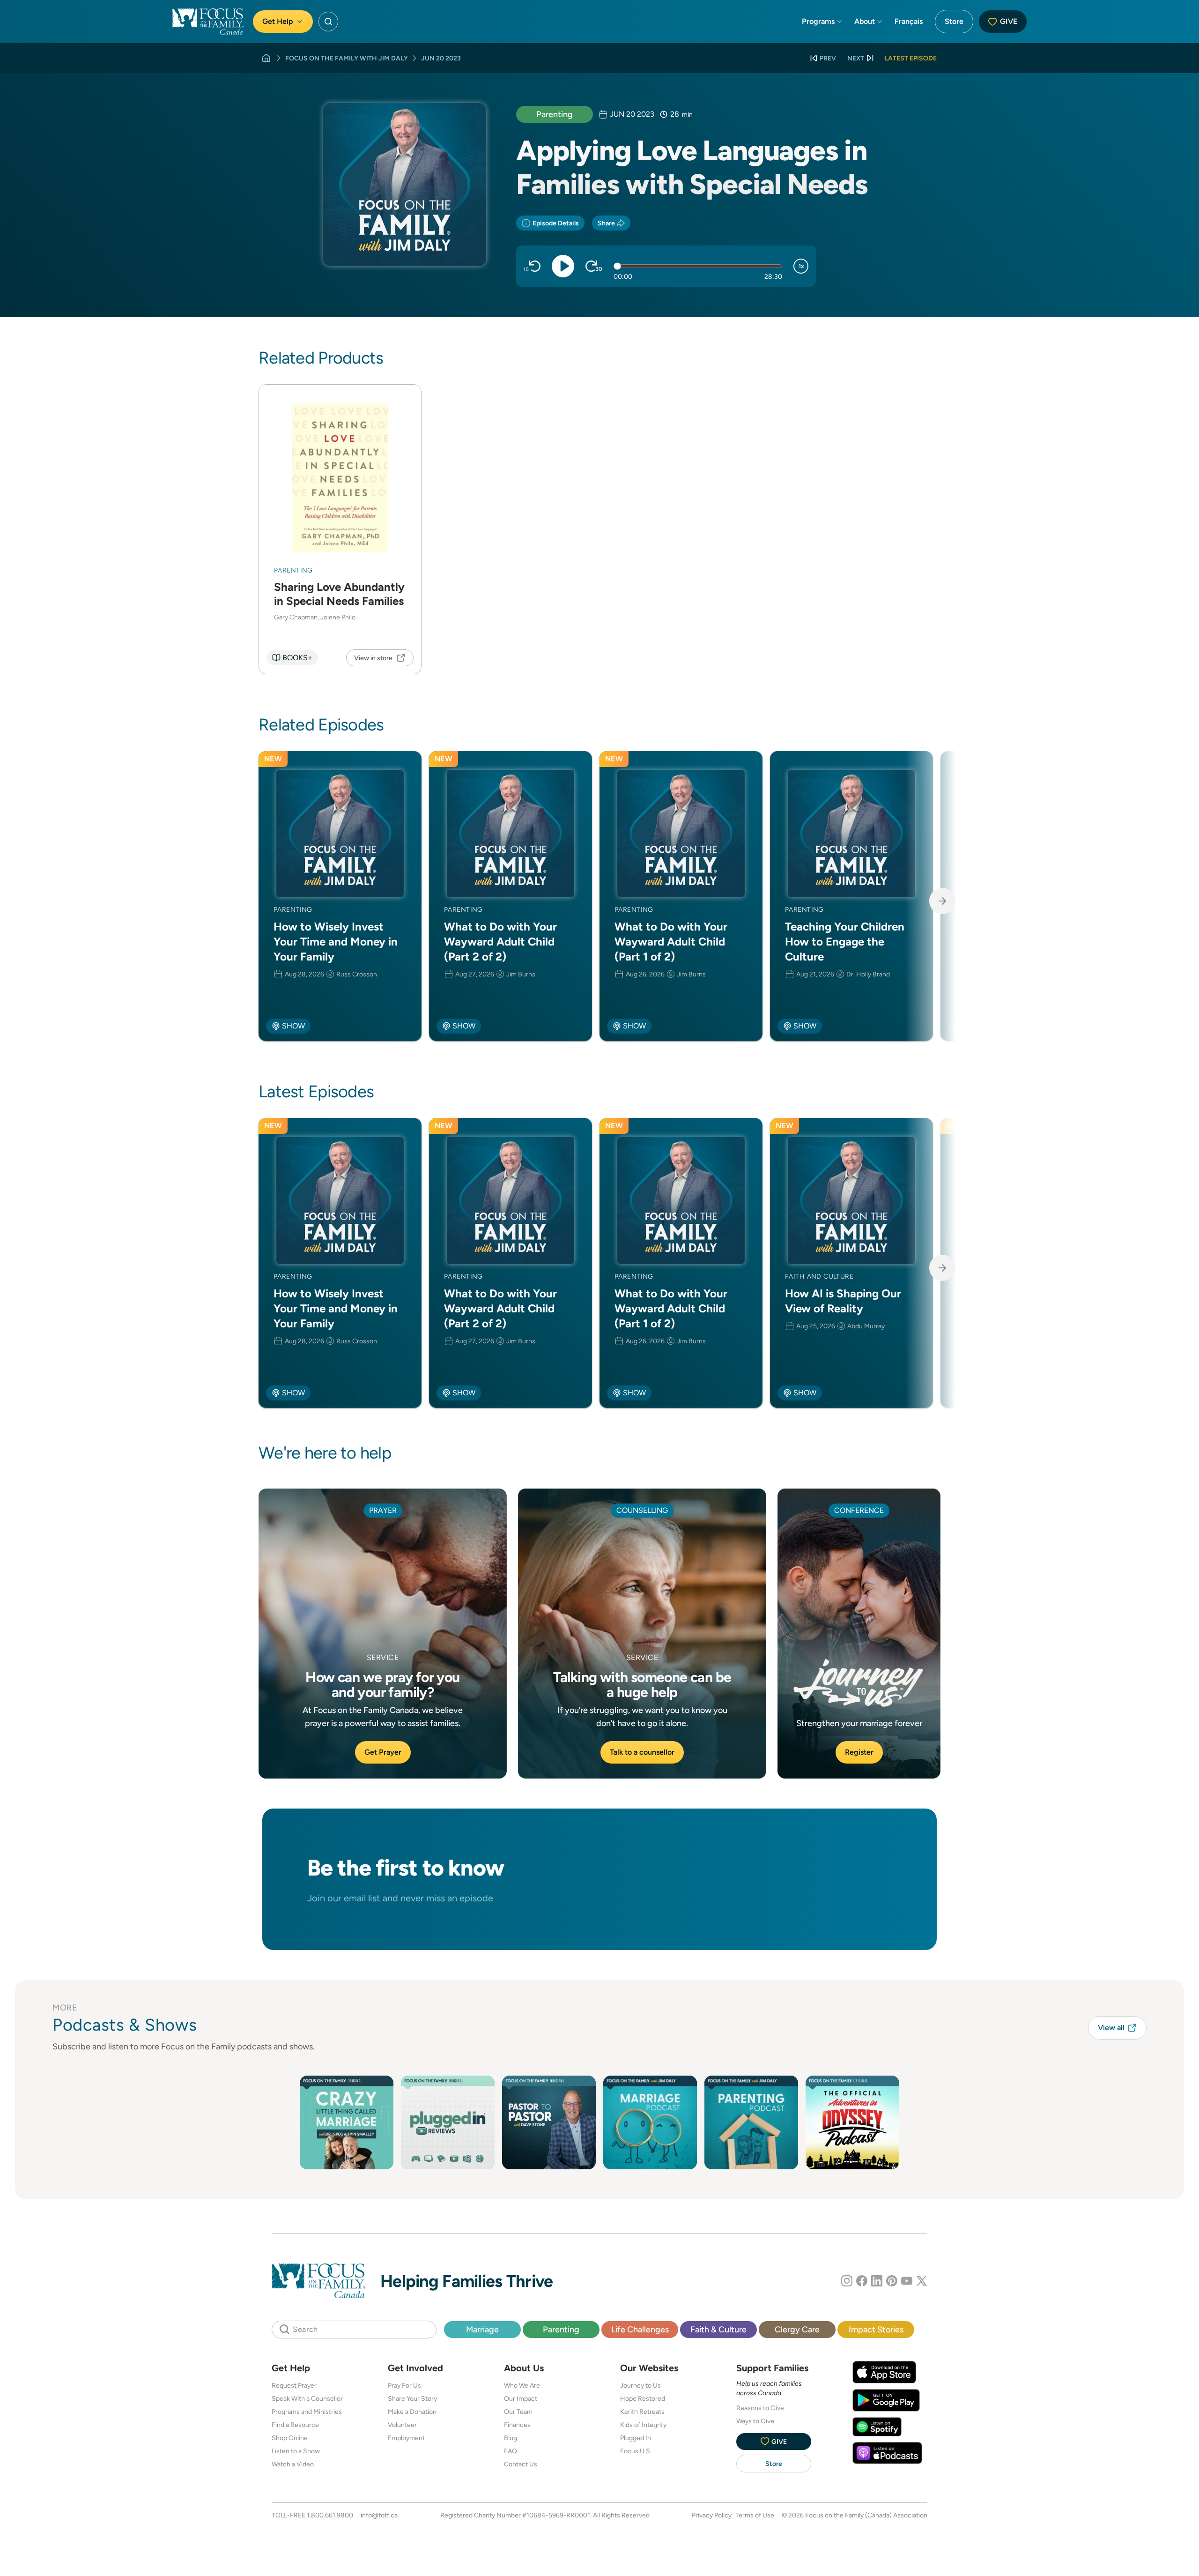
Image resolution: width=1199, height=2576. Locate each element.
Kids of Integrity (643, 2425)
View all (1111, 2028)
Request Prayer (294, 2385)
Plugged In (636, 2438)
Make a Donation (412, 2412)
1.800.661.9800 (330, 2515)
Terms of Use (755, 2515)
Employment (406, 2438)
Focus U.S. (636, 2451)
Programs (818, 21)
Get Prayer (383, 1752)
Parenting (555, 114)
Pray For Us (404, 2385)
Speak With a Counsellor (307, 2398)
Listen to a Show (296, 2451)
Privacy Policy (712, 2515)
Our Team (518, 2412)
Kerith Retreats (642, 2412)
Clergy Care (797, 2329)
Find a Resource (295, 2425)
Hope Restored (643, 2398)
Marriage (482, 2329)
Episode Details (556, 223)
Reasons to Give (760, 2408)
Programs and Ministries (307, 2412)
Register (859, 1752)
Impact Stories (876, 2329)
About (865, 21)
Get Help (278, 21)
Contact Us (521, 2464)
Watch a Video (293, 2464)
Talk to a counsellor (642, 1752)
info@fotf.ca (379, 2515)
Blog (511, 2438)
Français (909, 21)
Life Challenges (640, 2329)
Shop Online (290, 2438)
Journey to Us (640, 2385)
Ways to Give (755, 2421)
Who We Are (522, 2385)
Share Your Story (412, 2398)
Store (954, 21)
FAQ (511, 2451)
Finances (517, 2425)
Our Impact (521, 2398)
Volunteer (402, 2425)
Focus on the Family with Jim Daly (347, 58)
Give (1009, 21)
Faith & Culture (718, 2329)
